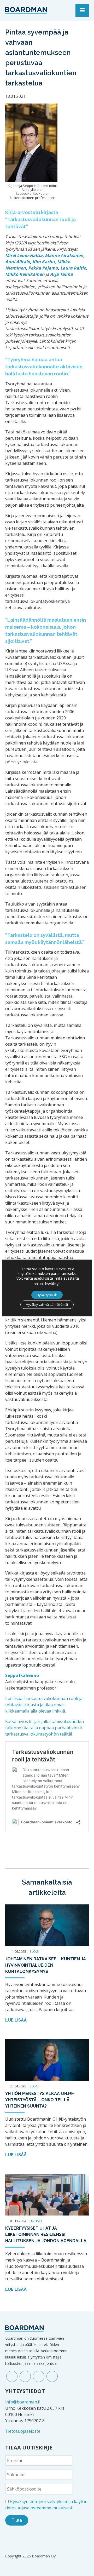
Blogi (34, 1951)
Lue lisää (16, 2020)
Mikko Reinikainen (25, 274)
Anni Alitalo (18, 262)
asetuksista (43, 1278)
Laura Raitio (73, 268)
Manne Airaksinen (64, 255)
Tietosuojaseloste (23, 2431)
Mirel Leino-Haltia (24, 255)
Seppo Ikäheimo (22, 1675)
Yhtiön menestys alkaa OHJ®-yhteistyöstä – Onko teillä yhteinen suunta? (40, 2100)
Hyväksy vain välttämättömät (47, 1305)
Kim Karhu (44, 262)
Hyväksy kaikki (47, 1295)
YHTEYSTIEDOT (25, 2391)
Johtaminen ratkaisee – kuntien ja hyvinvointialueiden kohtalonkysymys (46, 1965)
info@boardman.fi (23, 2402)
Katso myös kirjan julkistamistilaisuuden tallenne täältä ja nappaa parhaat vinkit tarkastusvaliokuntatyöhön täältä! (45, 1728)
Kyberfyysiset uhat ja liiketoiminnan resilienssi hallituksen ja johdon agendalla (46, 2234)
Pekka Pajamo (43, 268)
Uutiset (36, 2221)
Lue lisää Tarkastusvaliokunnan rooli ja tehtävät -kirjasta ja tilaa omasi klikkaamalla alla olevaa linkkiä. (44, 1705)
